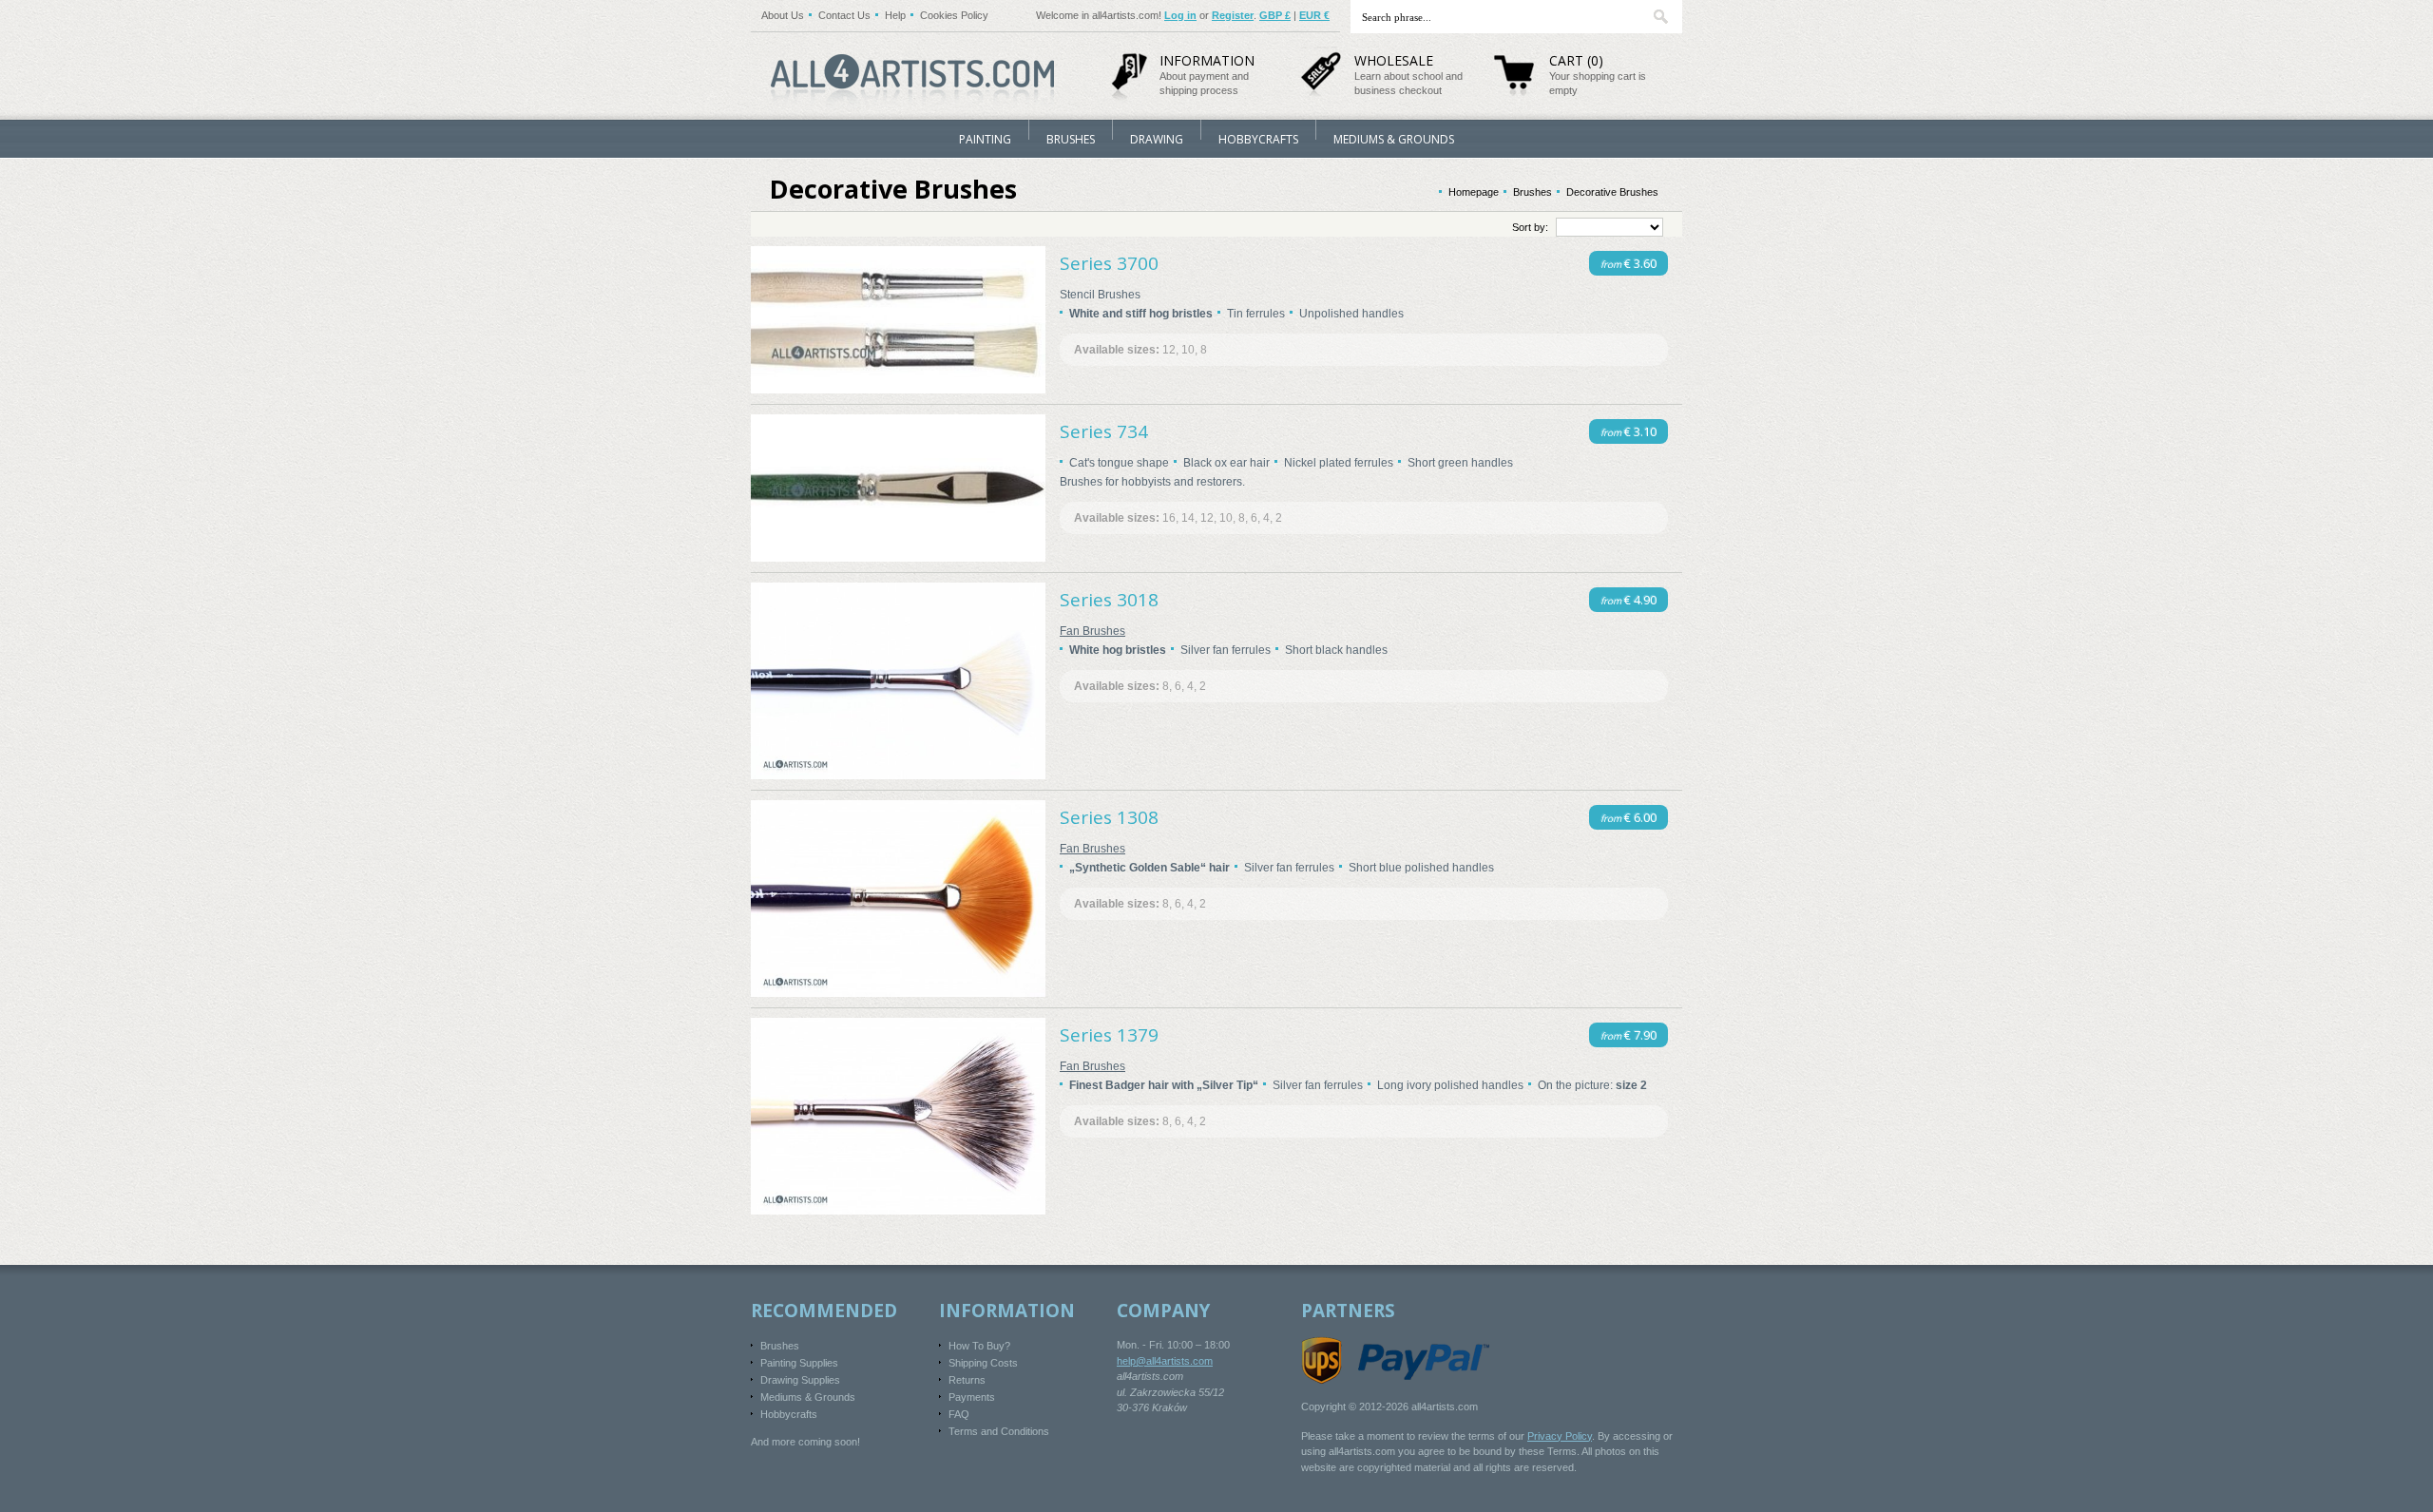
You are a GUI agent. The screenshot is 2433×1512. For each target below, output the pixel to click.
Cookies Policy (954, 15)
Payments (972, 1397)
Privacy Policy (1560, 1436)
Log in (1180, 15)
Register (1233, 15)
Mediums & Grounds (1394, 139)
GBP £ (1275, 15)
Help (895, 15)
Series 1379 (1109, 1035)
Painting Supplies (799, 1363)
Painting (985, 139)
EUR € (1314, 15)
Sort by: (1530, 227)
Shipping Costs (983, 1363)
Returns (967, 1380)
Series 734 (1104, 431)
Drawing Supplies (800, 1380)
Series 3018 (1109, 600)
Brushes (1071, 139)
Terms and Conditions (999, 1431)
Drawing (1157, 139)
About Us (783, 15)
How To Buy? (979, 1346)
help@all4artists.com (1165, 1361)
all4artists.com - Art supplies (912, 73)
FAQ (959, 1414)
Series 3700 (1109, 263)
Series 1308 (1109, 817)
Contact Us (844, 15)
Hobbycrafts (1258, 139)
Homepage (1474, 192)
